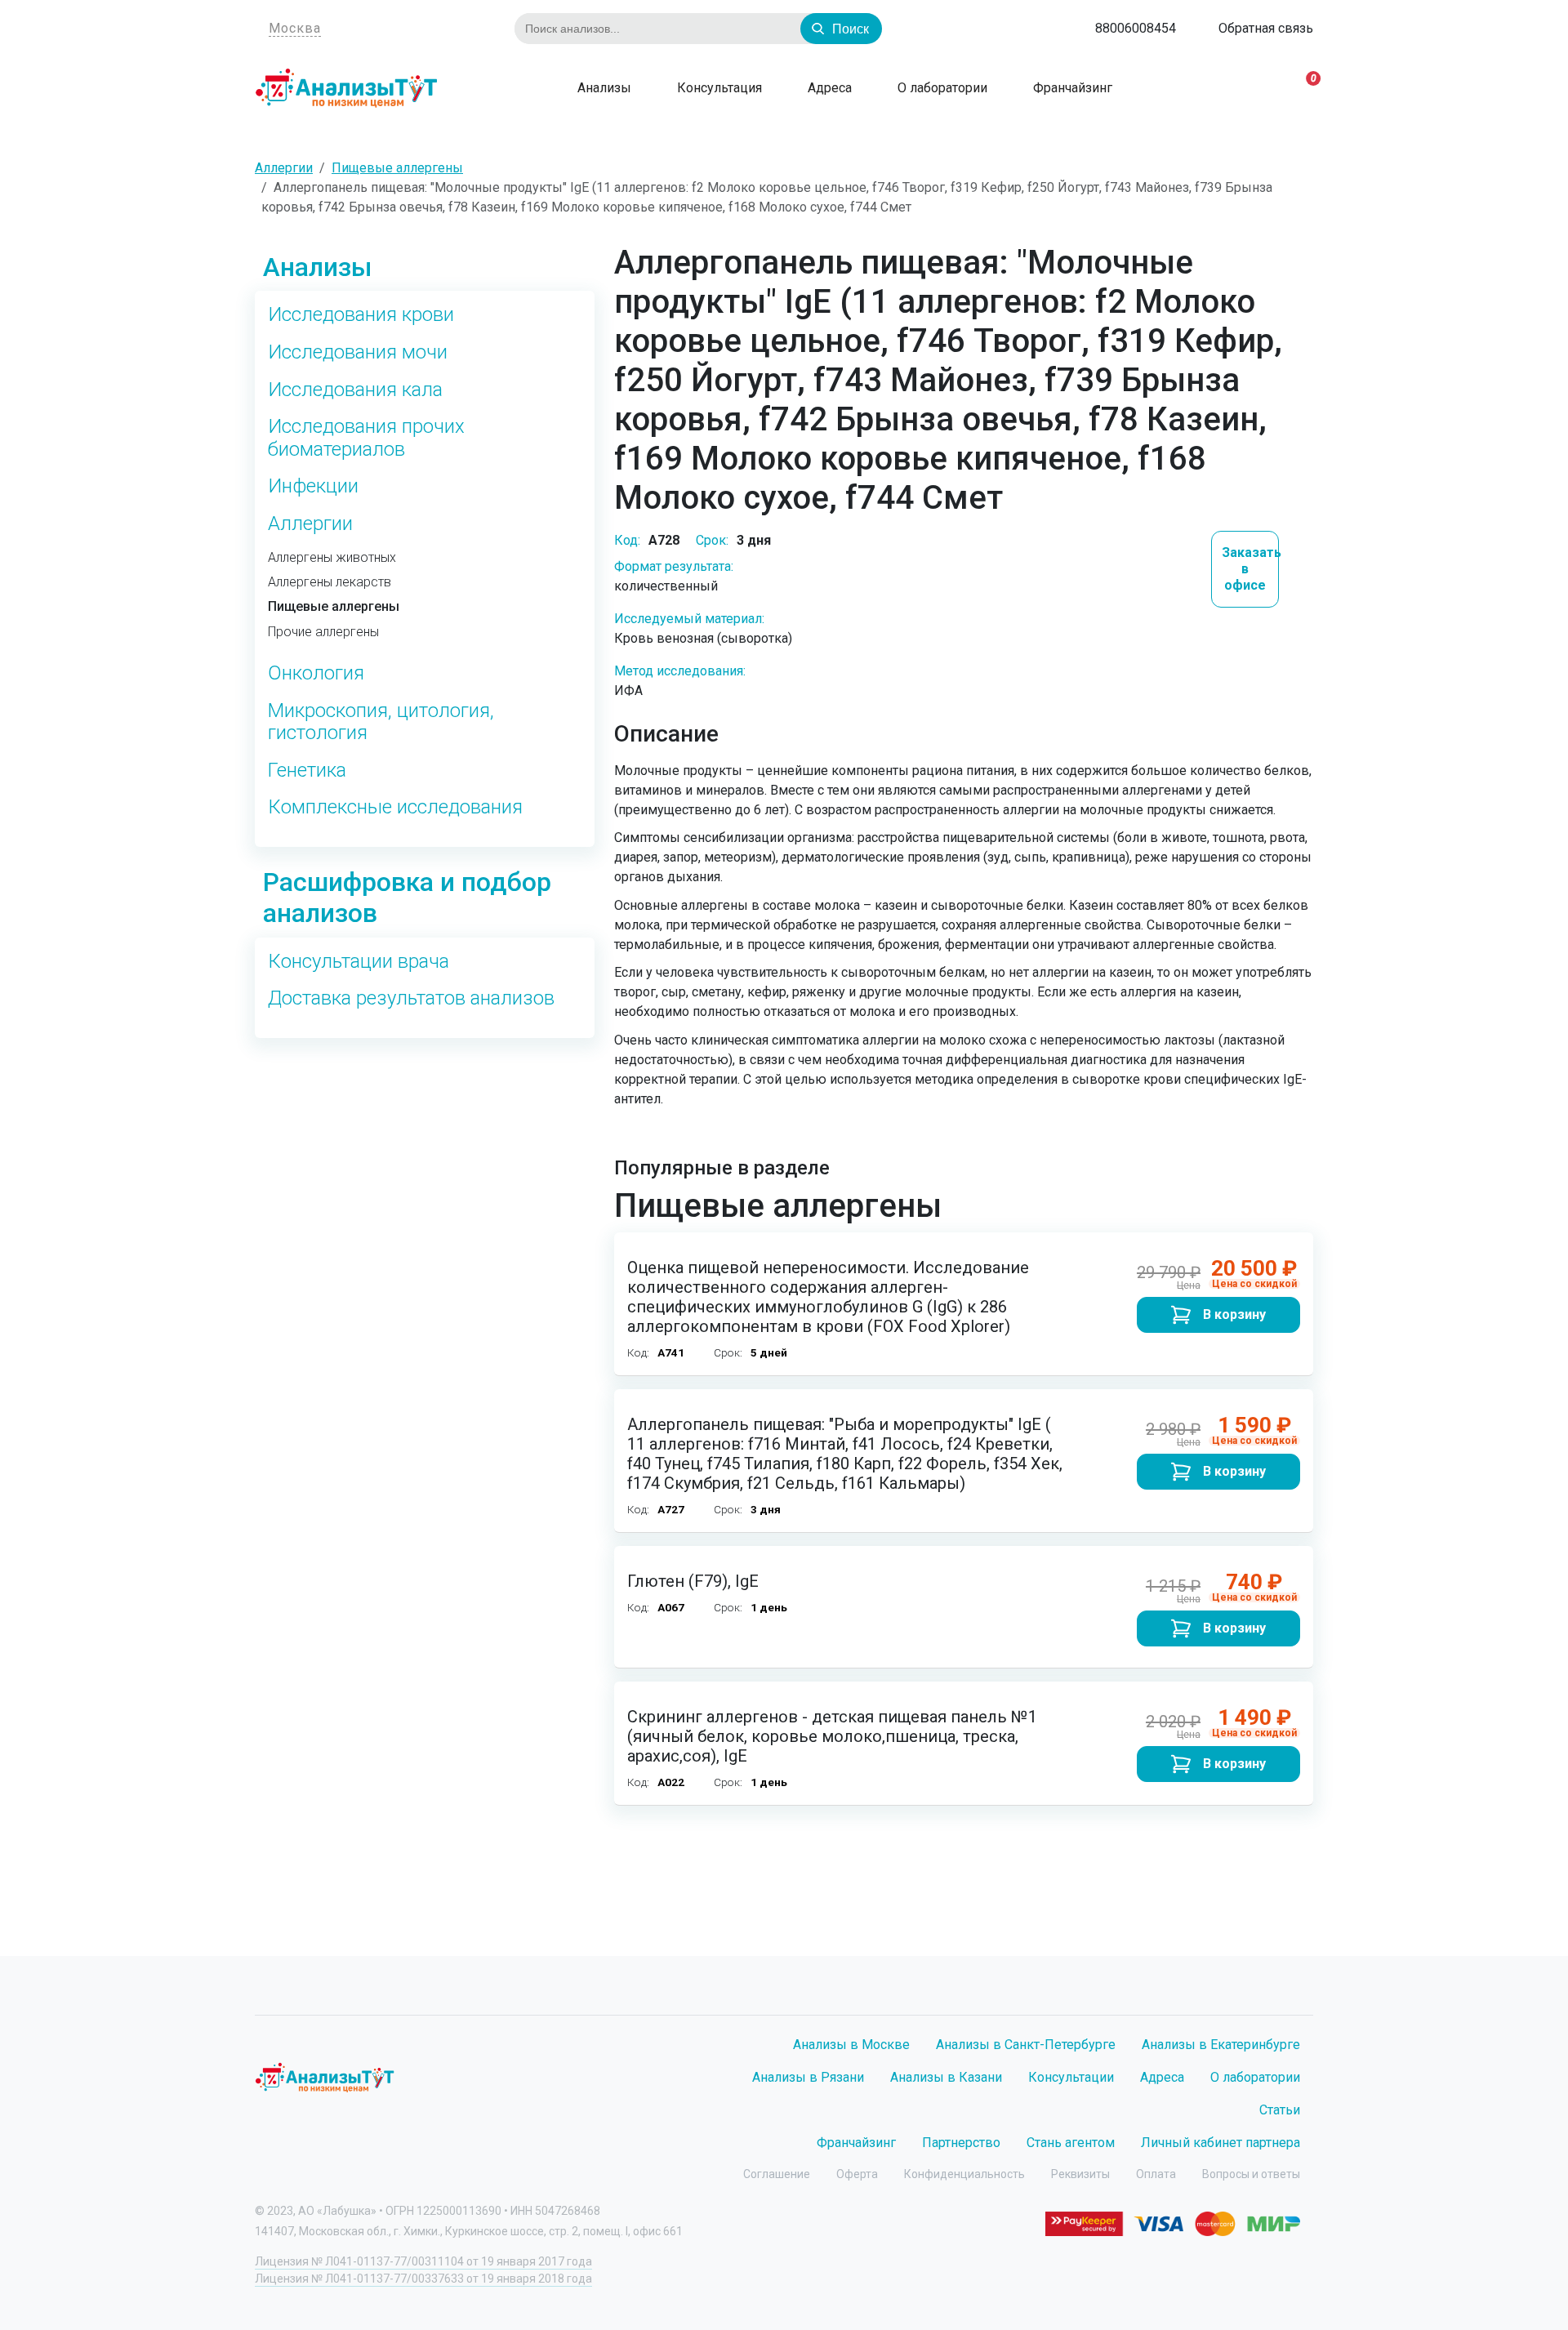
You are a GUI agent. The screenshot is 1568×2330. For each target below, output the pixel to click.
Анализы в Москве (851, 2045)
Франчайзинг (1071, 88)
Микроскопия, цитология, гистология (381, 722)
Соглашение (777, 2174)
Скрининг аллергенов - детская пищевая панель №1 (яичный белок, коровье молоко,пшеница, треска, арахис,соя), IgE (832, 1736)
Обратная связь (1266, 28)
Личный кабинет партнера (1221, 2143)
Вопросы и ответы (1251, 2174)
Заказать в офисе (1251, 569)
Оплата (1156, 2174)
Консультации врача (359, 962)
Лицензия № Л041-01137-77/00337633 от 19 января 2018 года (423, 2279)
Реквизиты (1080, 2174)
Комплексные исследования (395, 807)
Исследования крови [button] (361, 315)
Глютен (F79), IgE (693, 1581)
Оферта (857, 2174)
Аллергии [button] (310, 524)
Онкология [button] (316, 673)
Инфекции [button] (313, 486)
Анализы (603, 88)
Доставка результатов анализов (411, 998)
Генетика (307, 771)
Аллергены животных (332, 558)
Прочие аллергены (323, 632)
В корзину (1234, 1314)
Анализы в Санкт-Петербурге (1026, 2045)
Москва (295, 28)
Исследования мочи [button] (358, 352)
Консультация (718, 88)
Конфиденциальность (964, 2174)
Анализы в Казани (946, 2077)
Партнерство (961, 2143)
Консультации (1071, 2077)
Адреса (828, 88)
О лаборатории (941, 88)
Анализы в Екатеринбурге (1221, 2045)
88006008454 (1136, 28)
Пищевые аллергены (334, 607)
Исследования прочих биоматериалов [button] (366, 438)
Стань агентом (1071, 2143)
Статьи (1280, 2110)
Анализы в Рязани (808, 2077)
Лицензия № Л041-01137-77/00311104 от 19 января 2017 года (423, 2261)
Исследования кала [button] (355, 390)
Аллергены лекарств (330, 582)
